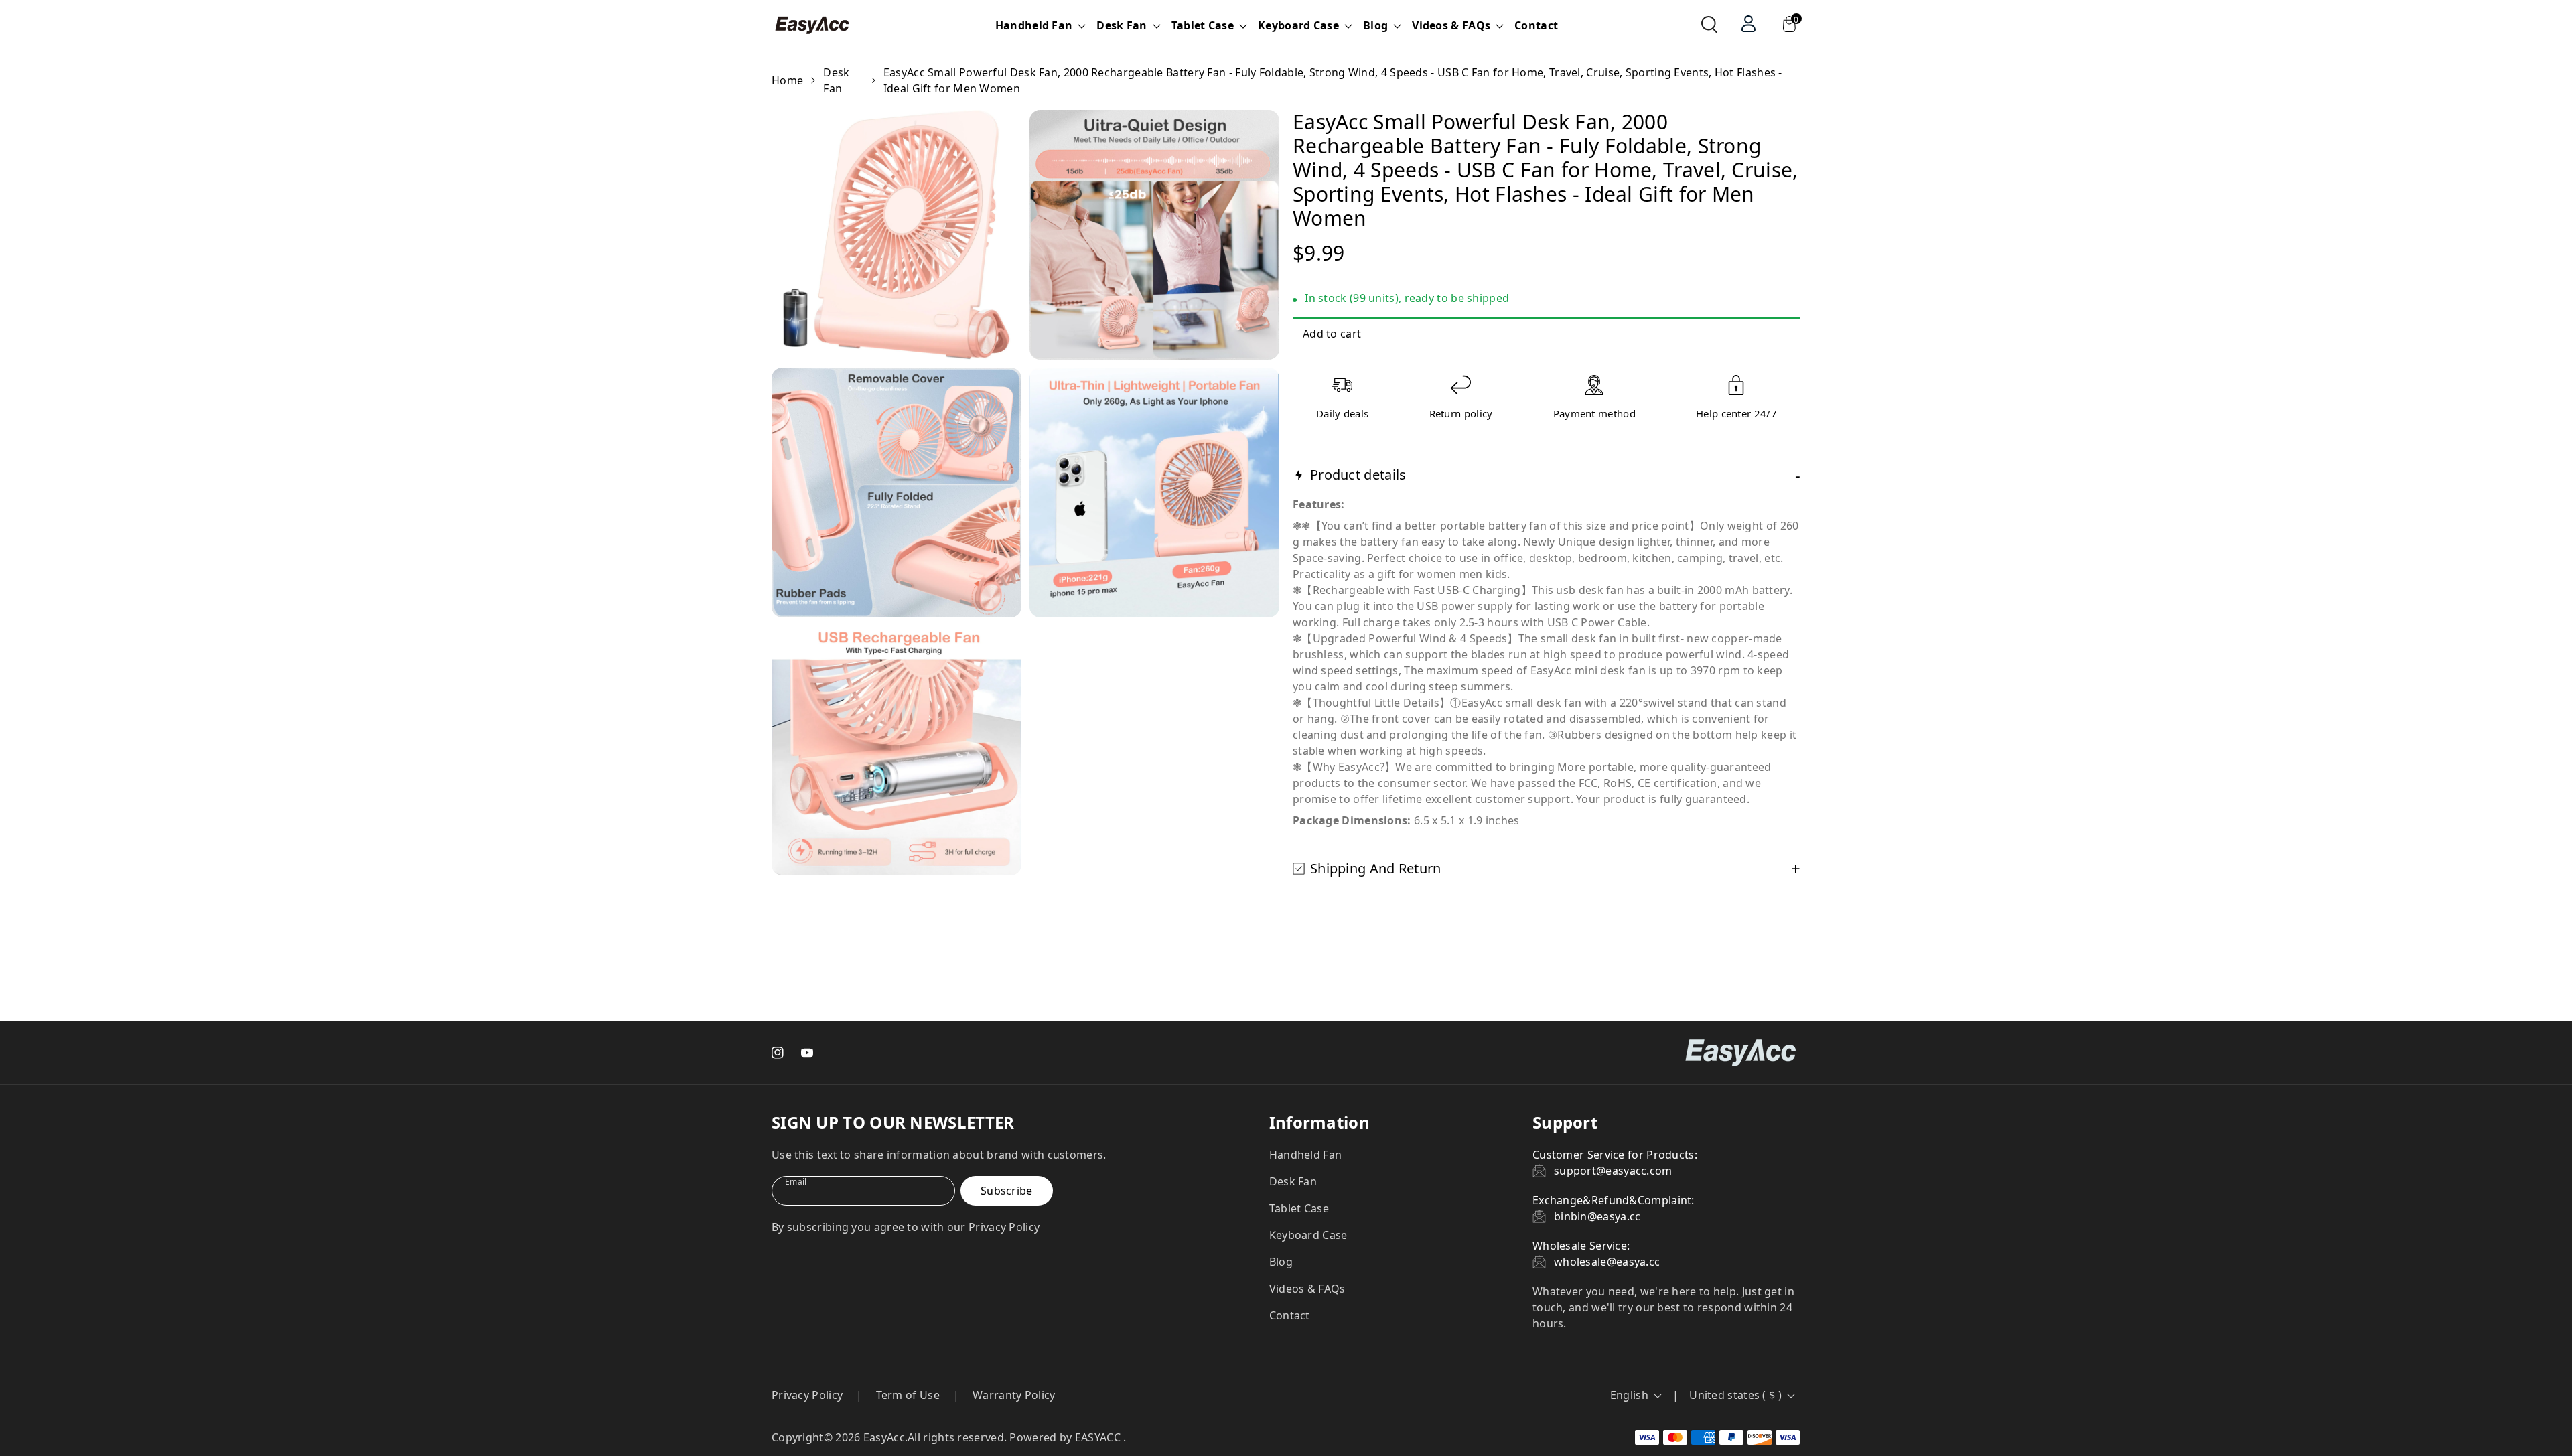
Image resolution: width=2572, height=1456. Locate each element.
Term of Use (908, 1395)
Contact (1536, 25)
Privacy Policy (807, 1395)
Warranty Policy (1014, 1395)
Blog (1281, 1262)
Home (787, 80)
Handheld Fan (1306, 1155)
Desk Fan (836, 80)
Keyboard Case (1308, 1235)
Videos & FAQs (1307, 1289)
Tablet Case (1299, 1208)
